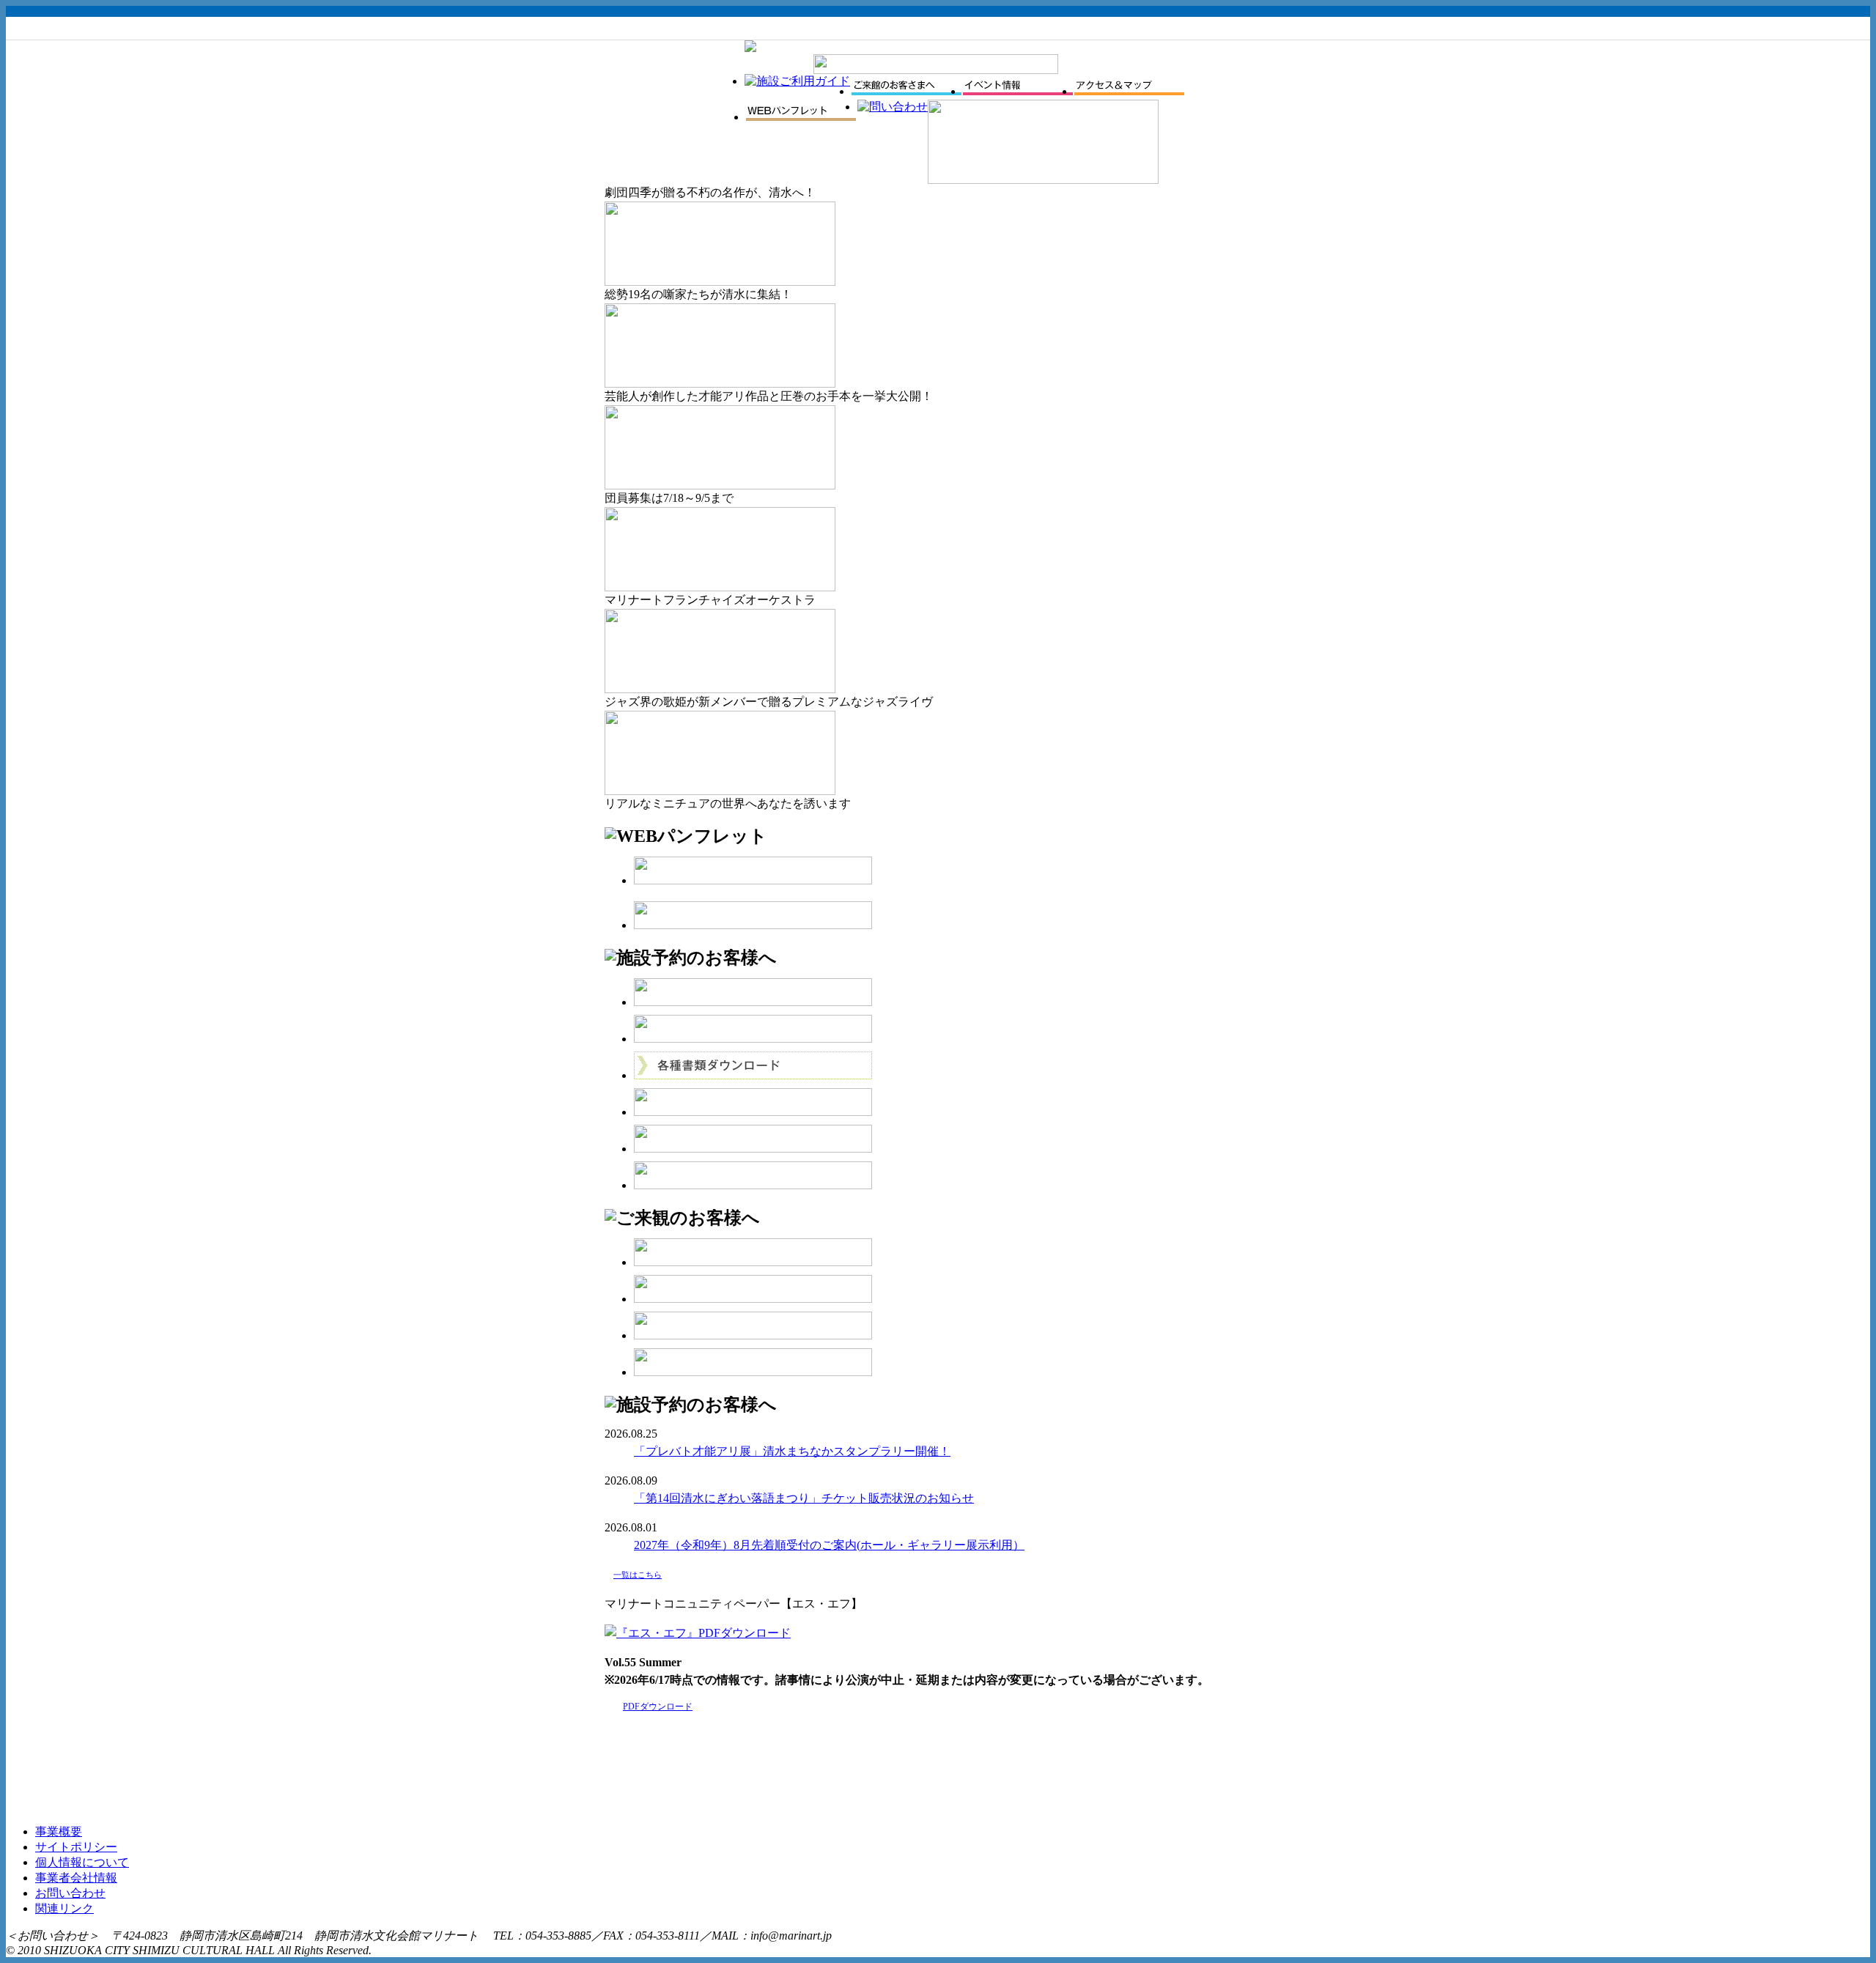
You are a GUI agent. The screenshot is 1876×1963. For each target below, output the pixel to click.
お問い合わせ (70, 1893)
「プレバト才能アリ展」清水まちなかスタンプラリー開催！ (792, 1451)
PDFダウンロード (658, 1707)
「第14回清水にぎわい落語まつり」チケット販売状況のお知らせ (804, 1498)
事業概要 (59, 1831)
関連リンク (64, 1908)
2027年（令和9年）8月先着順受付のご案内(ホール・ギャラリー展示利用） (829, 1545)
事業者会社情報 (76, 1878)
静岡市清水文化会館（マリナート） (675, 67)
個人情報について (82, 1862)
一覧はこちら (638, 1575)
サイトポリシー (76, 1847)
